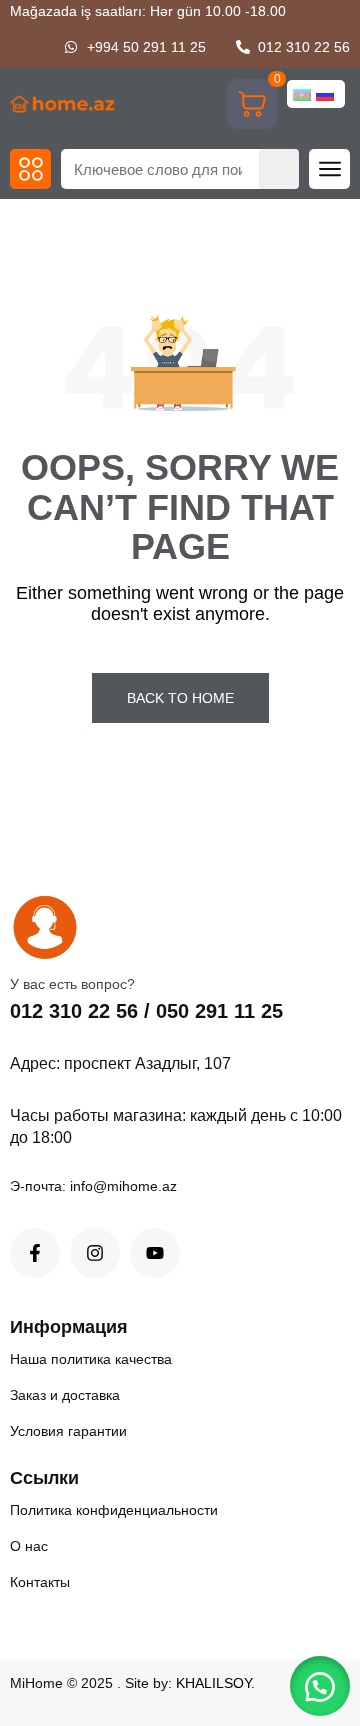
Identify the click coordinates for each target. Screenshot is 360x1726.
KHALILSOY (213, 1683)
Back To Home (180, 698)
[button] (30, 169)
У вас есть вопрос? (72, 984)
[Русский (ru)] (325, 94)
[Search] (279, 169)
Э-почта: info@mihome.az (93, 1186)
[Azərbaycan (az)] (302, 94)
